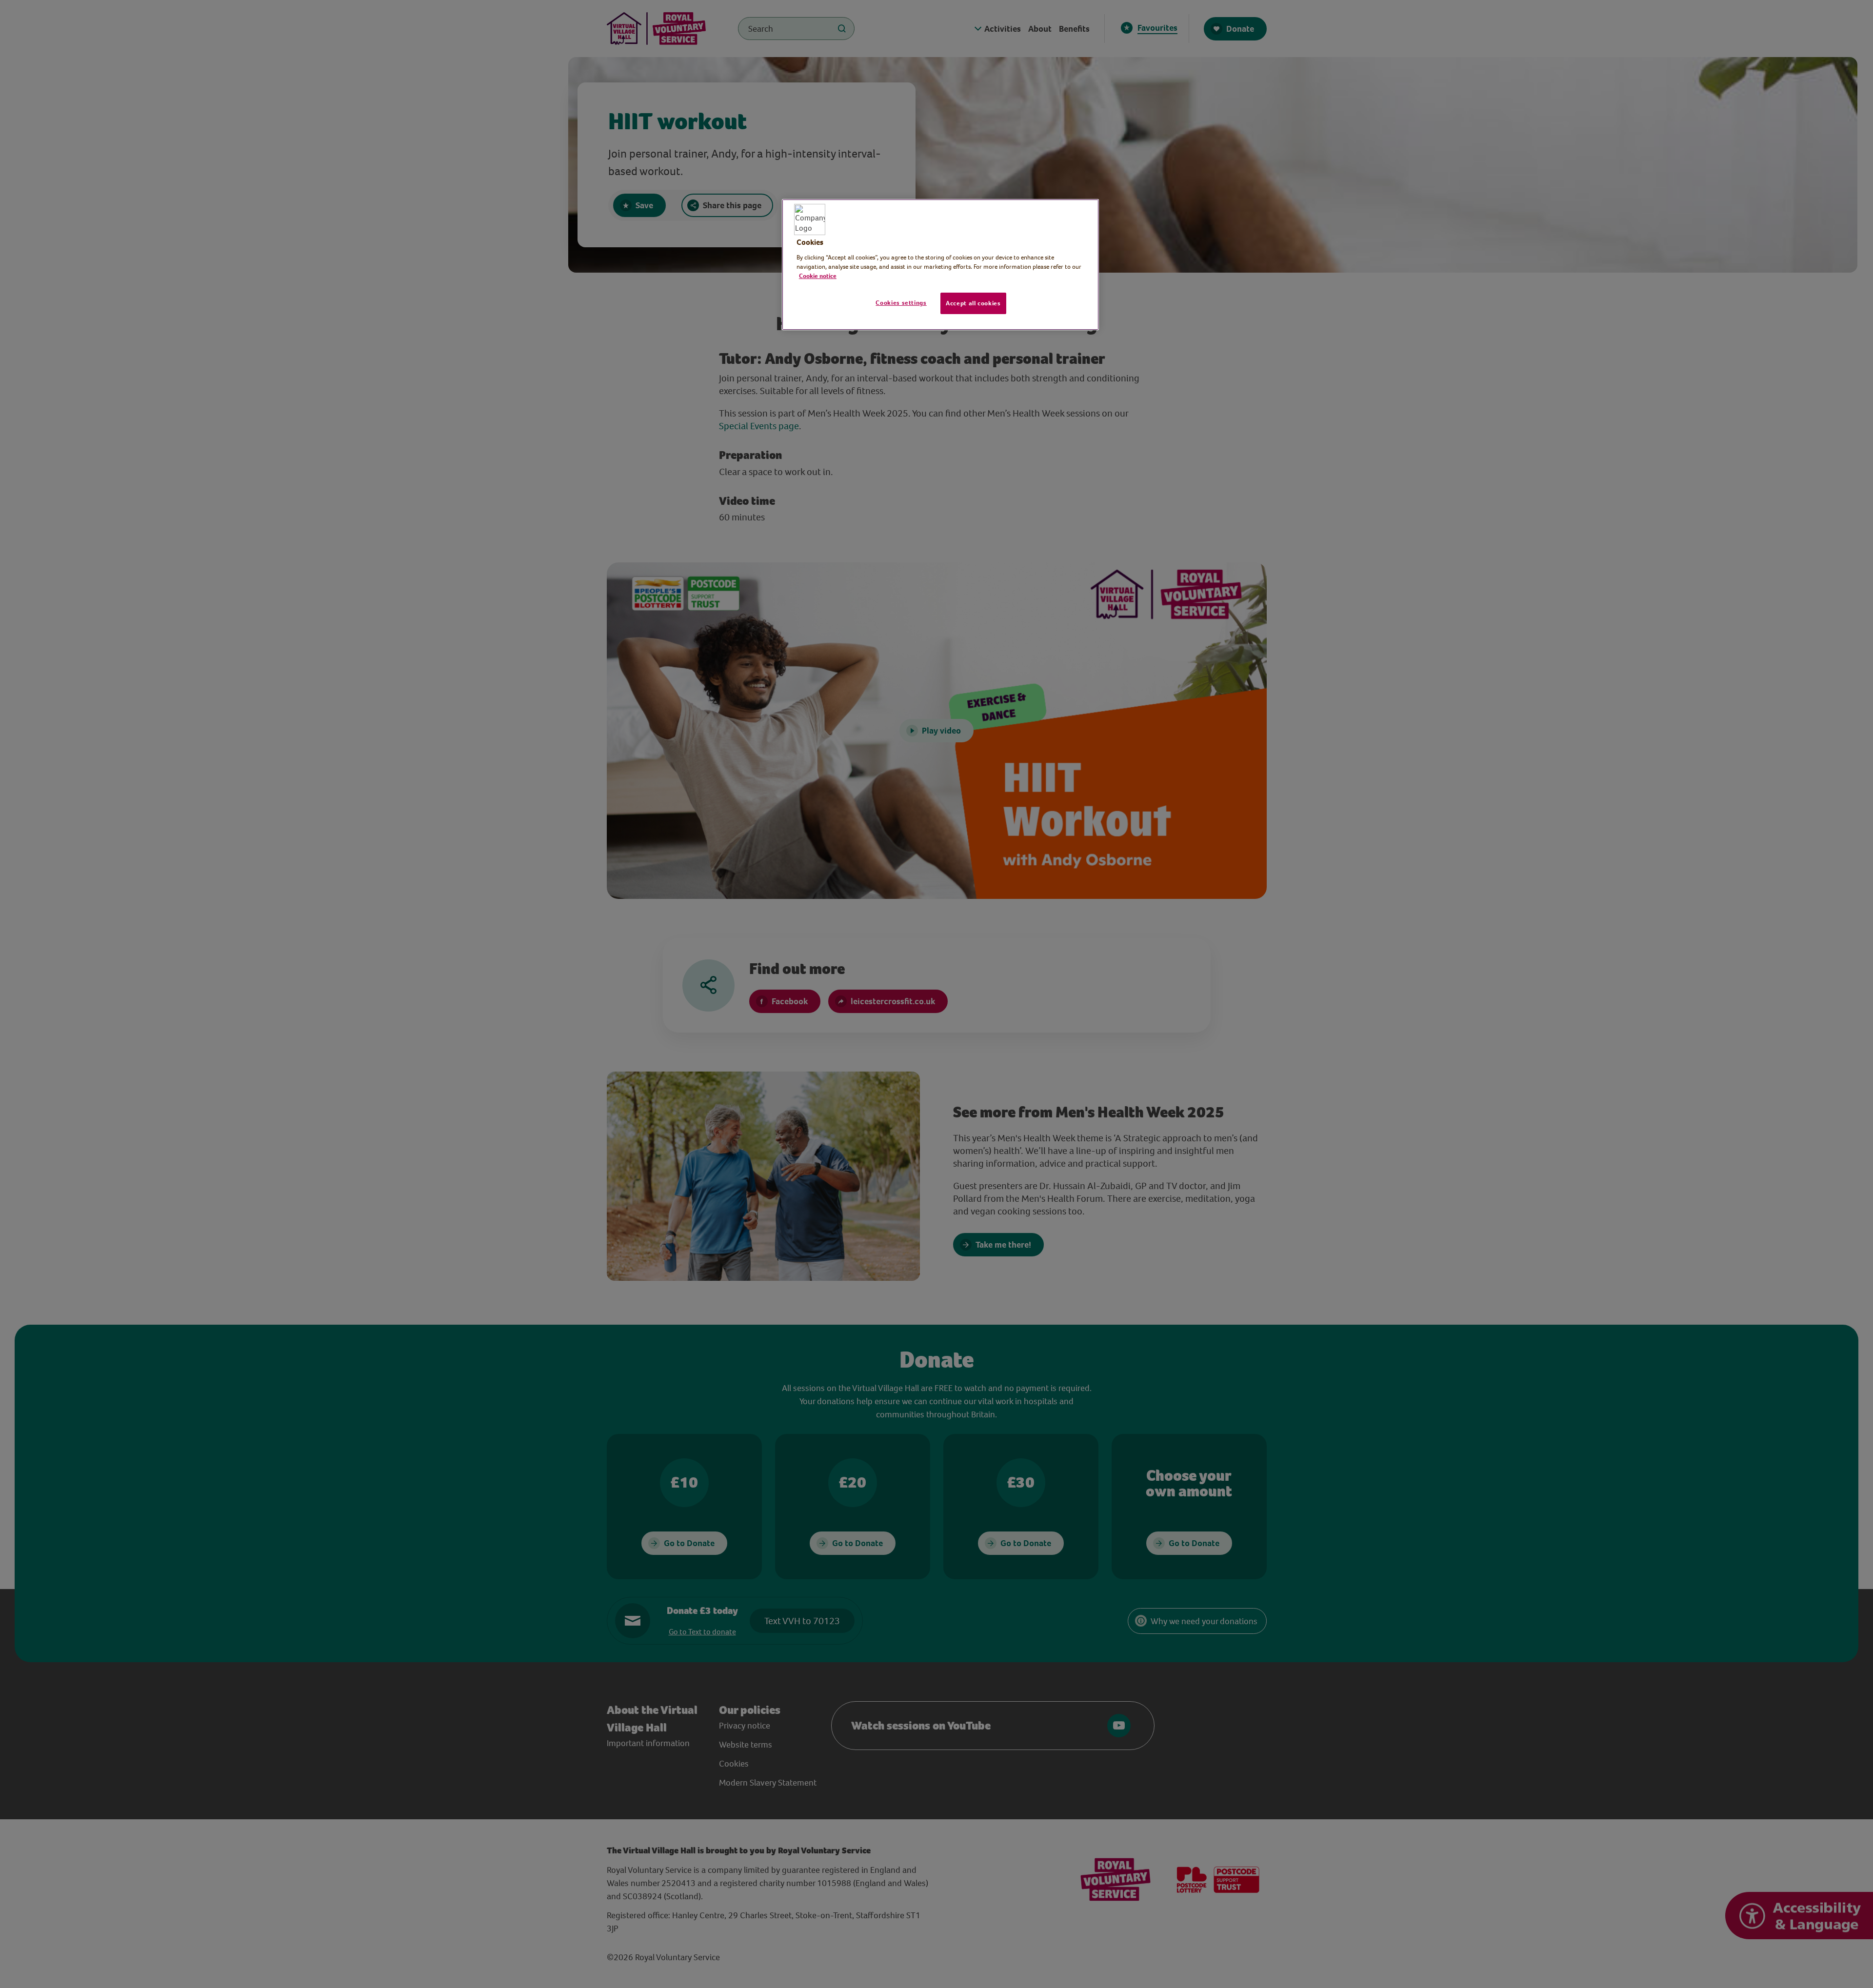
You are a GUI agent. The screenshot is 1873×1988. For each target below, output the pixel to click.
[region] (940, 265)
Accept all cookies (973, 303)
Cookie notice (818, 276)
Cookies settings (901, 303)
